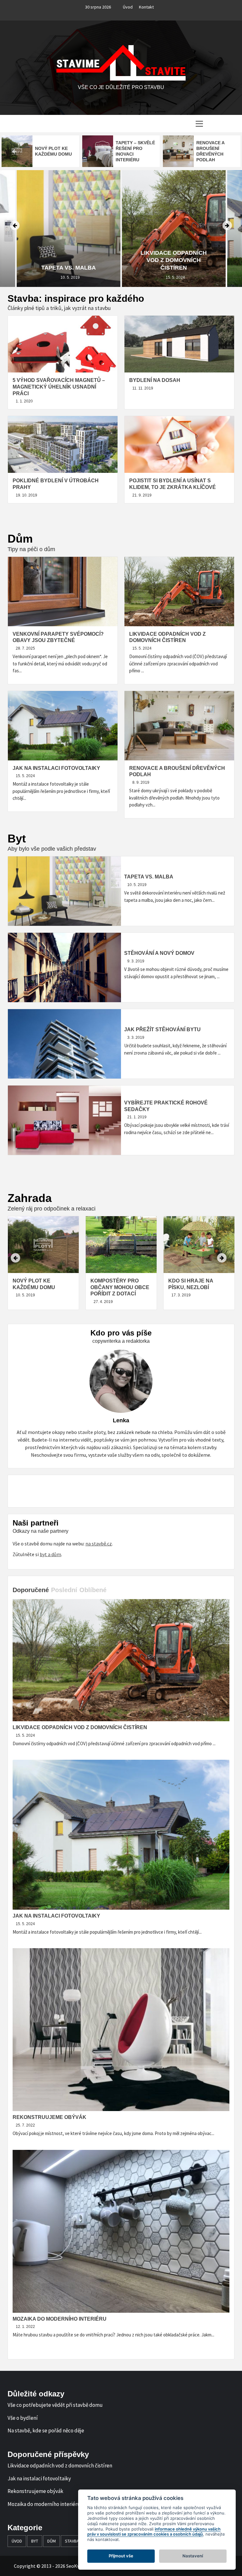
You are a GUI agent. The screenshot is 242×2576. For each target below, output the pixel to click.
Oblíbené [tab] (93, 1590)
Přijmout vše (121, 2556)
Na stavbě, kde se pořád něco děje (46, 2430)
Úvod (128, 7)
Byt (35, 2541)
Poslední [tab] (64, 1590)
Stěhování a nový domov (159, 953)
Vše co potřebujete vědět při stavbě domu (55, 2405)
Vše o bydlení (23, 2418)
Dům (52, 2541)
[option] (40, 151)
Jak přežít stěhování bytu (162, 1029)
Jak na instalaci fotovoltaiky (56, 768)
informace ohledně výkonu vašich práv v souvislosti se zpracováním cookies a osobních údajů (154, 2532)
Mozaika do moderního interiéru (60, 2319)
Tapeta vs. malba (149, 877)
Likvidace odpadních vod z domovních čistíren (68, 260)
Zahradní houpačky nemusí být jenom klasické (197, 1287)
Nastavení (193, 2556)
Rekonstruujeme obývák (49, 2117)
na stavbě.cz (99, 1544)
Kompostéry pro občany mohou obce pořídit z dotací (42, 1287)
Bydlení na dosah (155, 380)
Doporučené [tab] (31, 1590)
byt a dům (50, 1554)
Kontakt (146, 7)
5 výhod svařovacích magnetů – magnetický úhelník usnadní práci (59, 387)
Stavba (72, 2541)
